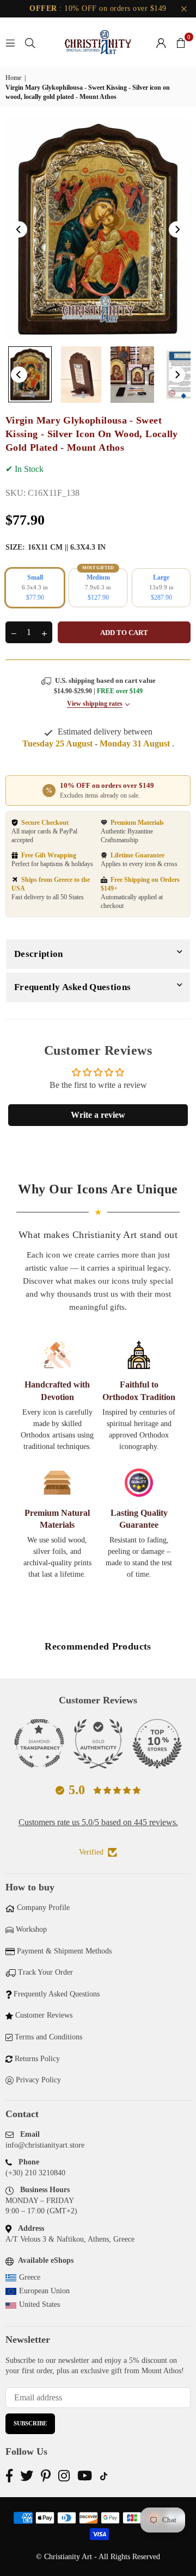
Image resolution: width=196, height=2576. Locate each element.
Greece (30, 2277)
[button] (181, 42)
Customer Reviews (44, 2015)
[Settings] (161, 42)
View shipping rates (95, 704)
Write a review (98, 1115)
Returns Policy (37, 2059)
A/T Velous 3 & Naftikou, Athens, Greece (70, 2239)
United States (39, 2304)
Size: (56, 547)
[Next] (177, 229)
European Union (44, 2291)
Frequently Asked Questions (72, 987)
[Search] (30, 42)
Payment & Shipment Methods (64, 1951)
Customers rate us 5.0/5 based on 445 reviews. (98, 1822)
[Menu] (10, 42)
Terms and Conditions (48, 2037)
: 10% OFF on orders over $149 (98, 8)
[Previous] (19, 229)
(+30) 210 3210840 (35, 2173)
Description (39, 954)
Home (13, 78)
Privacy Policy (38, 2080)
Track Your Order (45, 1972)
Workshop (31, 1929)
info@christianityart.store (45, 2145)
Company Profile (43, 1908)
